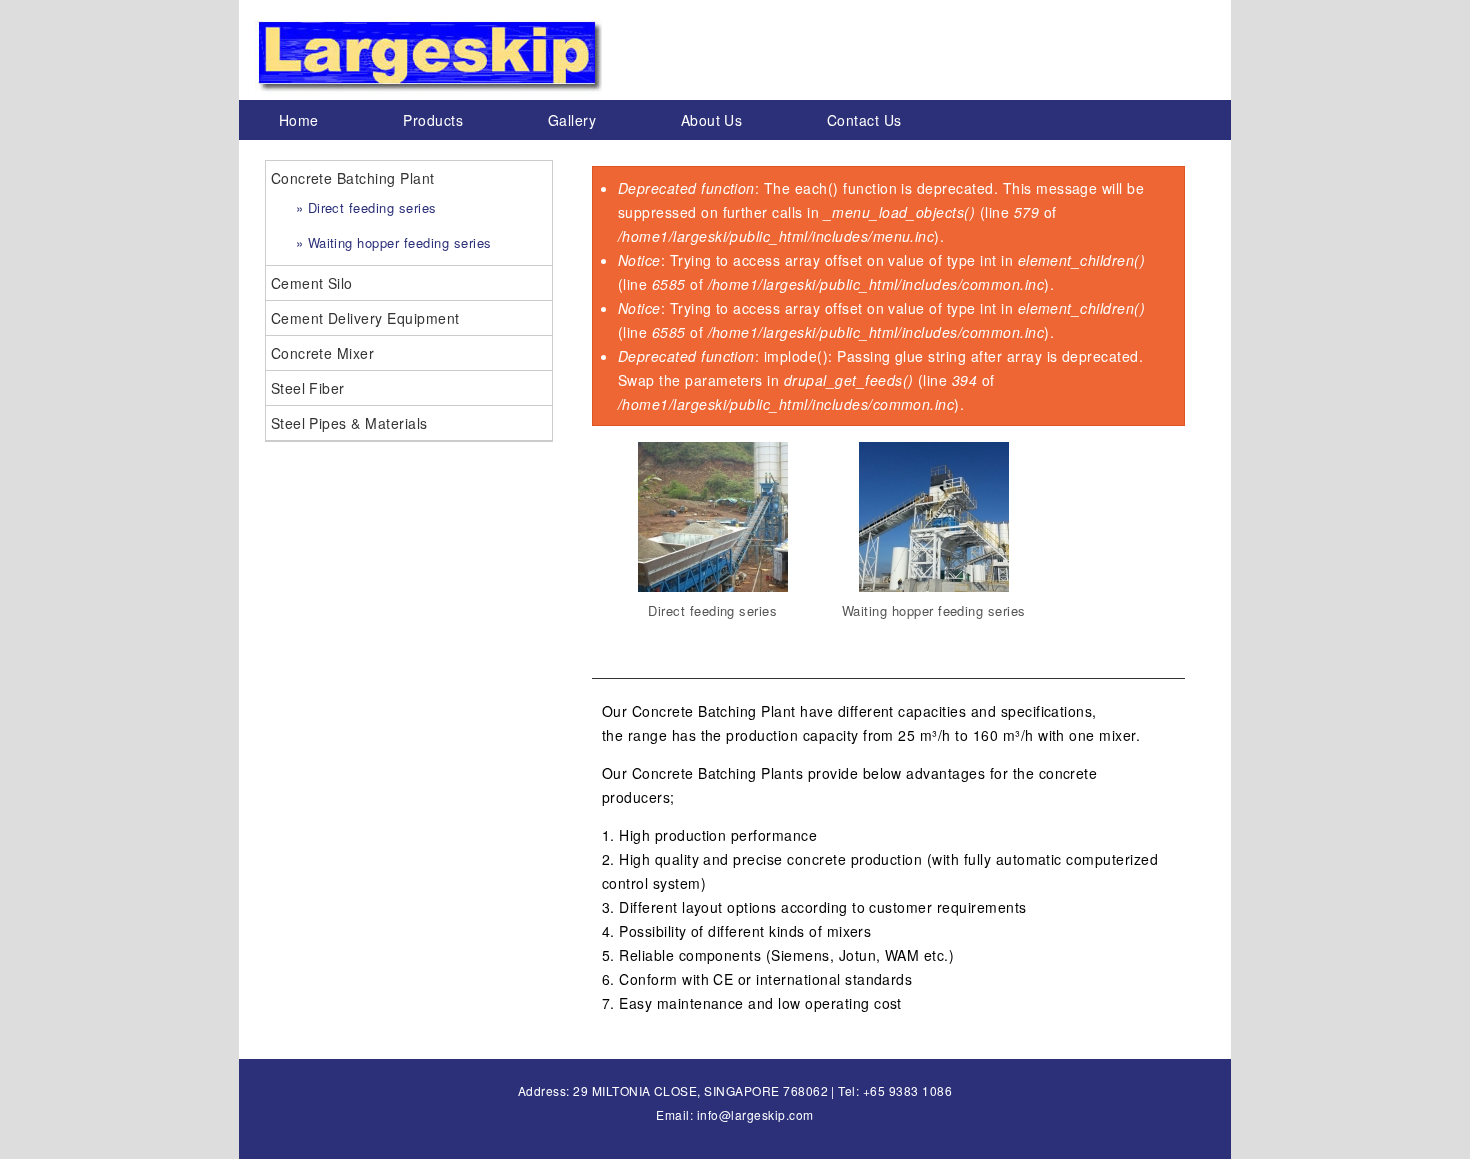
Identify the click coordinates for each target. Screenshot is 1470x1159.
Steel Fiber (308, 388)
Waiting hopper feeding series (934, 610)
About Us (712, 120)
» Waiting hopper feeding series (394, 242)
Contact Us (864, 120)
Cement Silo (312, 283)
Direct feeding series (712, 610)
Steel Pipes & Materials (349, 423)
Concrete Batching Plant (353, 178)
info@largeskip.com (755, 1114)
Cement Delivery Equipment (365, 318)
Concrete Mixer (323, 353)
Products (433, 120)
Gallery (572, 120)
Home (299, 120)
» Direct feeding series (366, 207)
